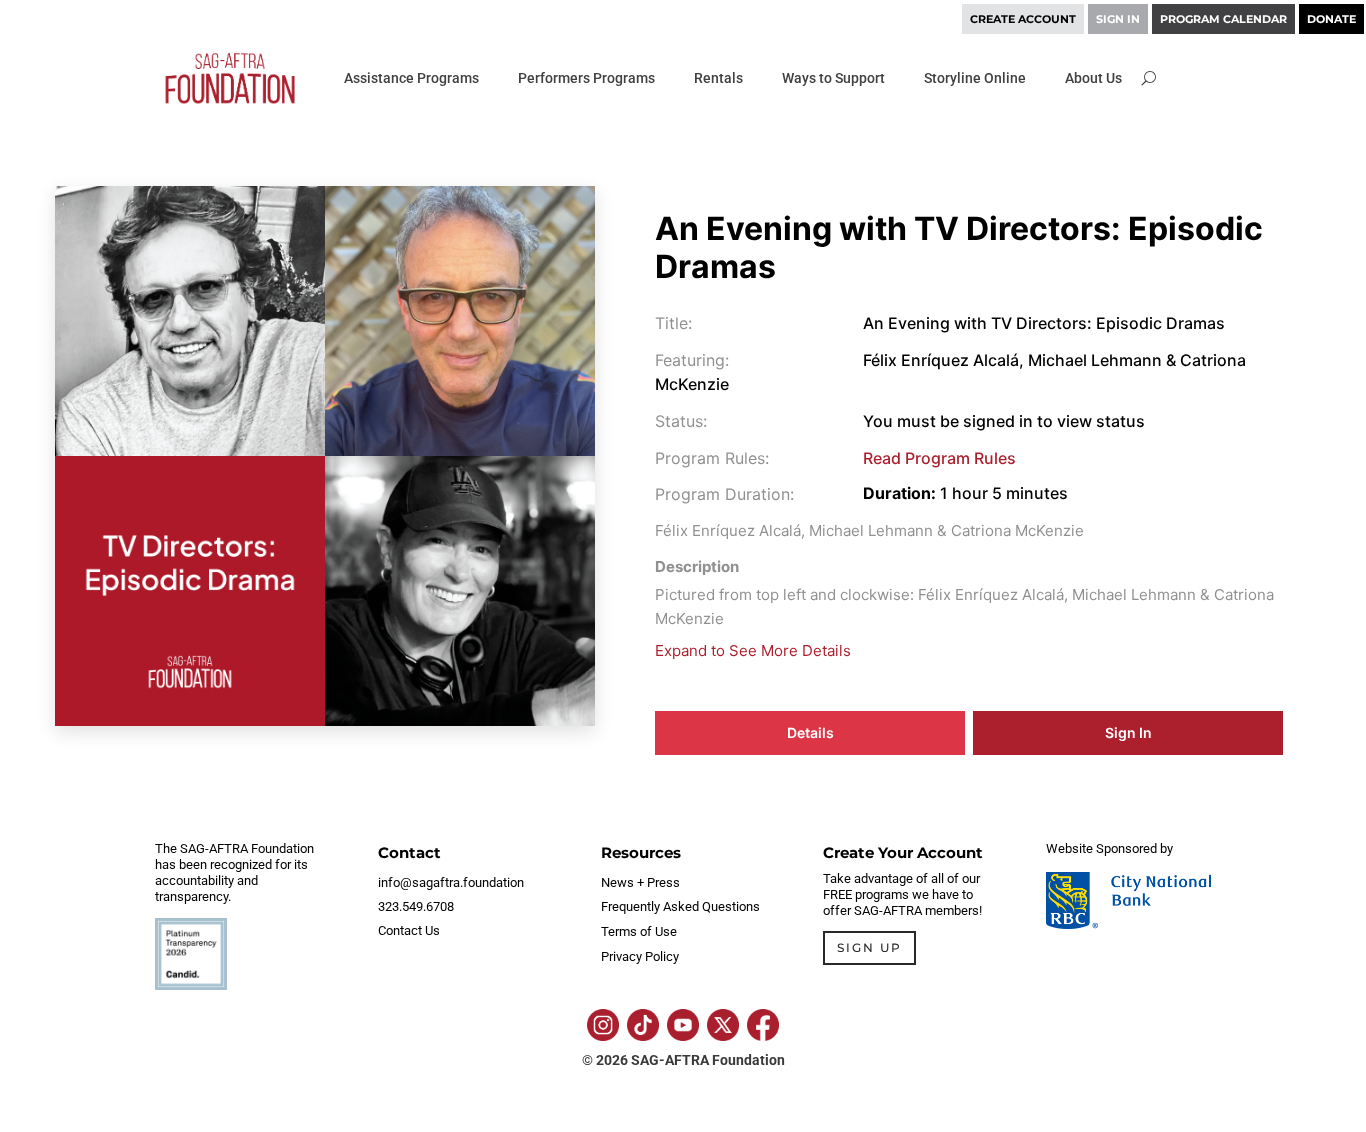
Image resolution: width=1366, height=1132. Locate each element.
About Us (1093, 78)
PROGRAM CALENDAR (1223, 19)
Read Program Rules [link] (939, 458)
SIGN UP (869, 947)
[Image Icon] (603, 1025)
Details (810, 732)
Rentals (718, 78)
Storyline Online (975, 78)
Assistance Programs (411, 78)
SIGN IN (1118, 19)
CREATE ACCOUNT (1023, 19)
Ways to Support (833, 78)
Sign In (1128, 732)
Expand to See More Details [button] (753, 650)
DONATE (1331, 19)
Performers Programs (586, 78)
